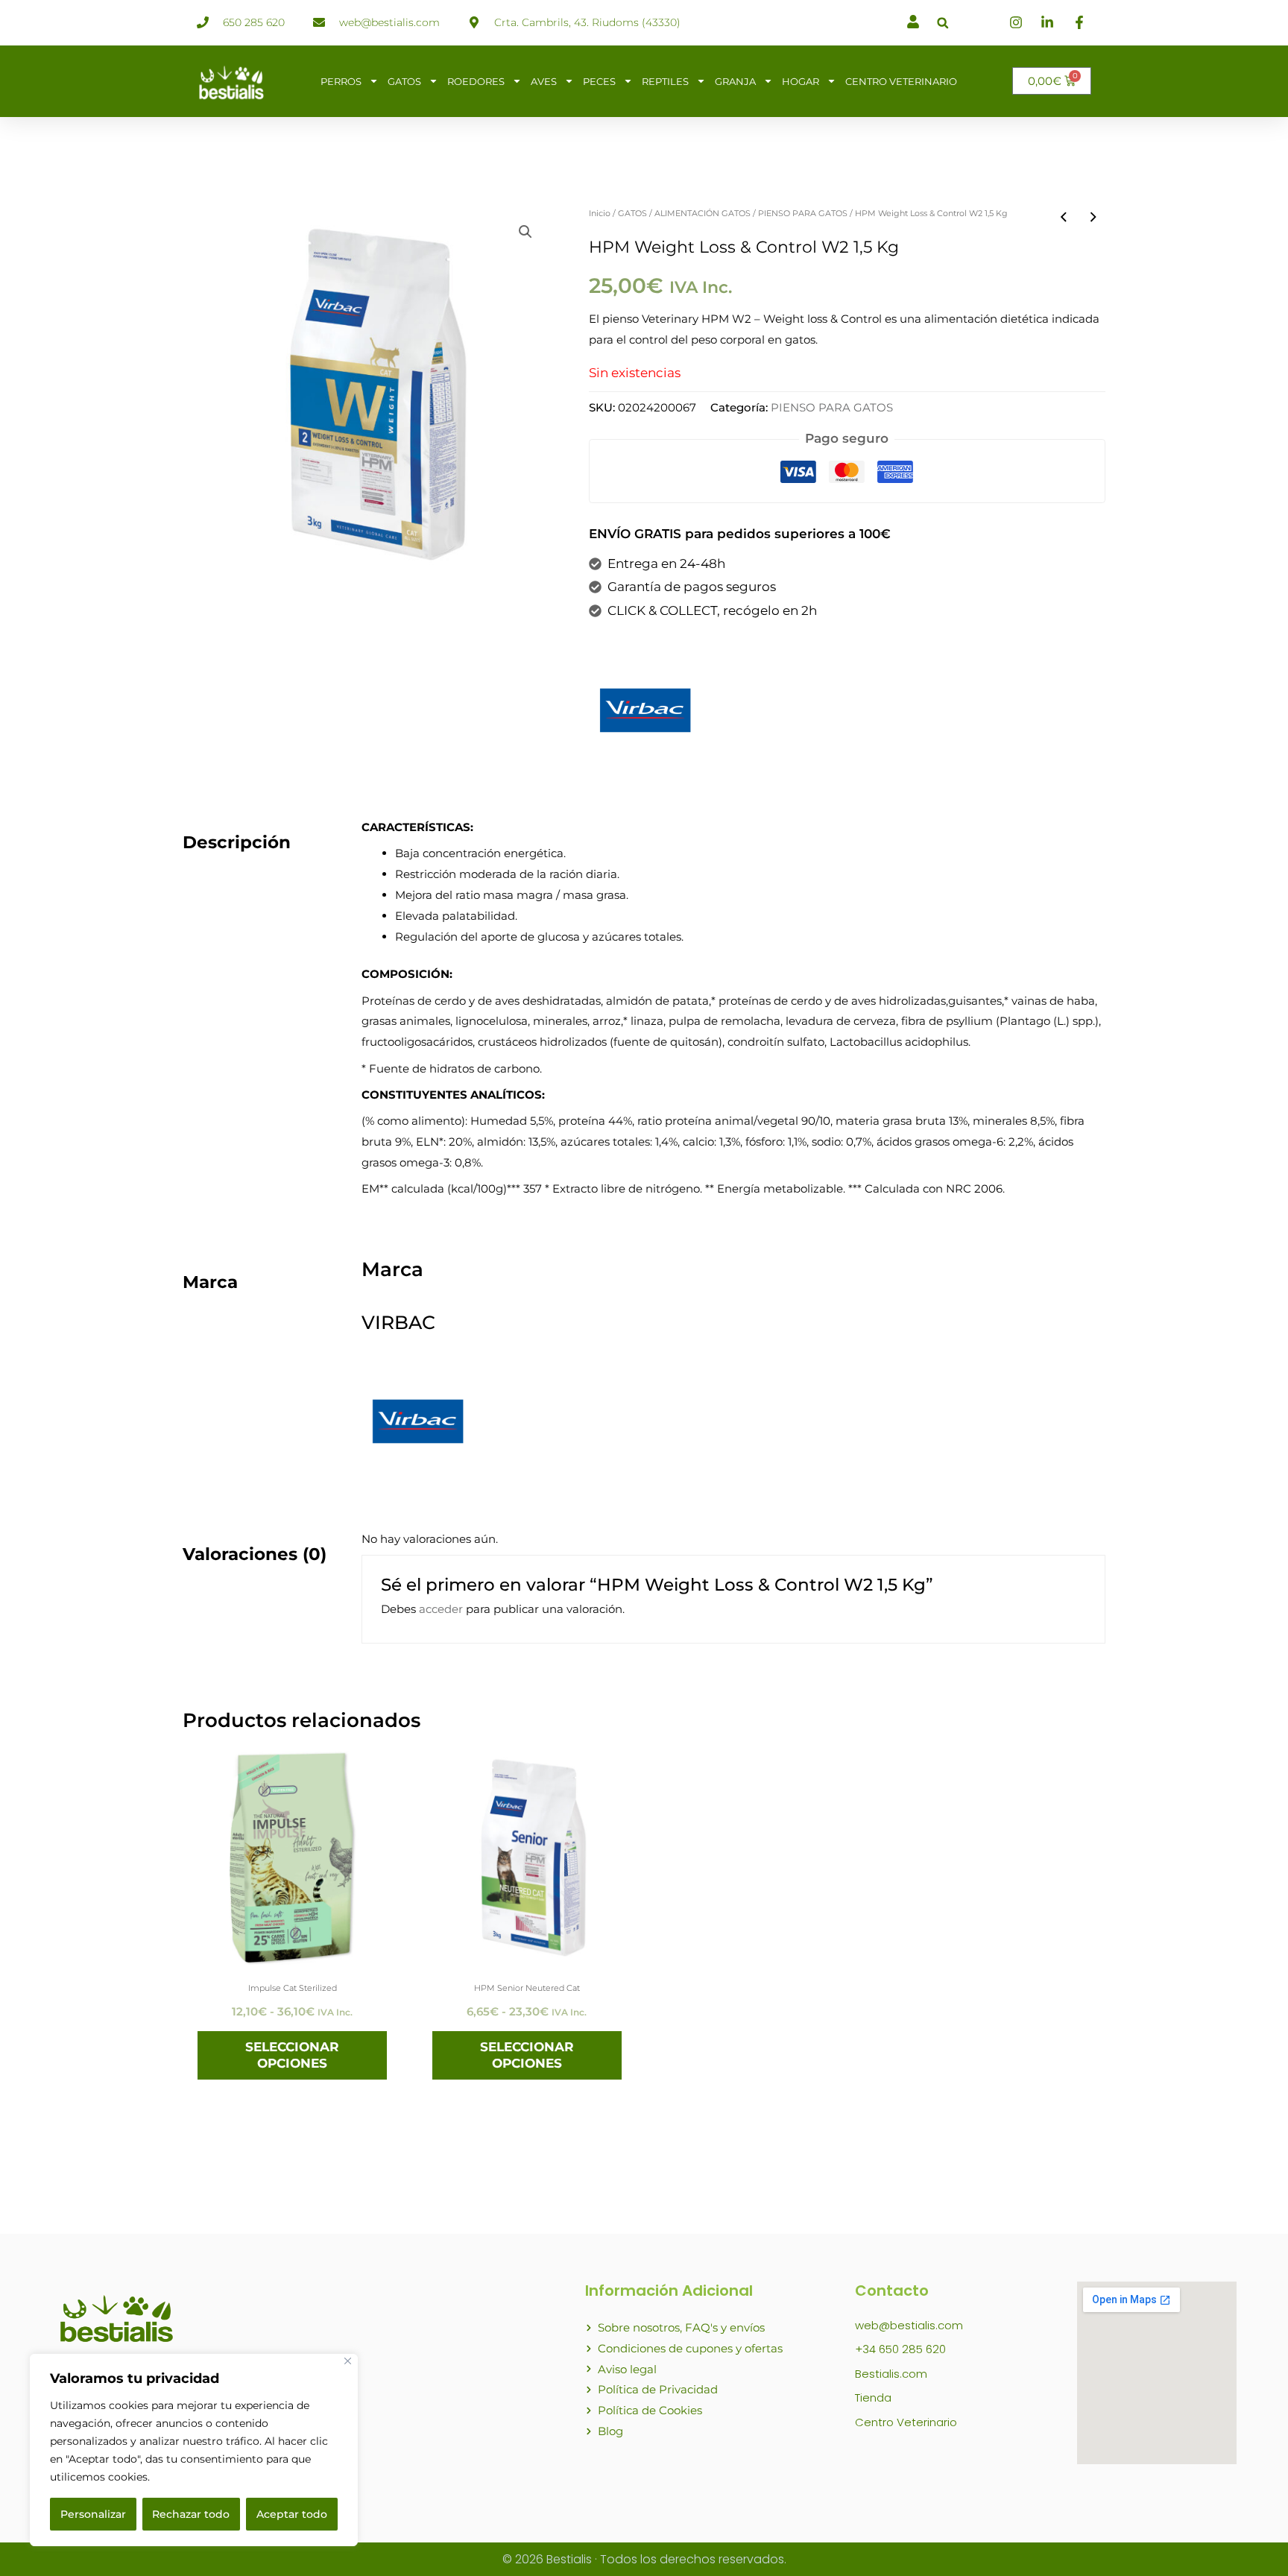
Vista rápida (293, 1951)
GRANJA (735, 81)
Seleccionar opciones (292, 2055)
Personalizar (93, 2514)
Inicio (600, 213)
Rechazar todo (191, 2514)
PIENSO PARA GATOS (803, 213)
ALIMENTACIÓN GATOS (703, 213)
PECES (599, 81)
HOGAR (801, 81)
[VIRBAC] (645, 710)
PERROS (341, 81)
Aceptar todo (292, 2514)
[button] (943, 23)
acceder (441, 1609)
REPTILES (665, 81)
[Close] (348, 2361)
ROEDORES (476, 81)
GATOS (404, 81)
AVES (544, 81)
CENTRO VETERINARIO (901, 81)
